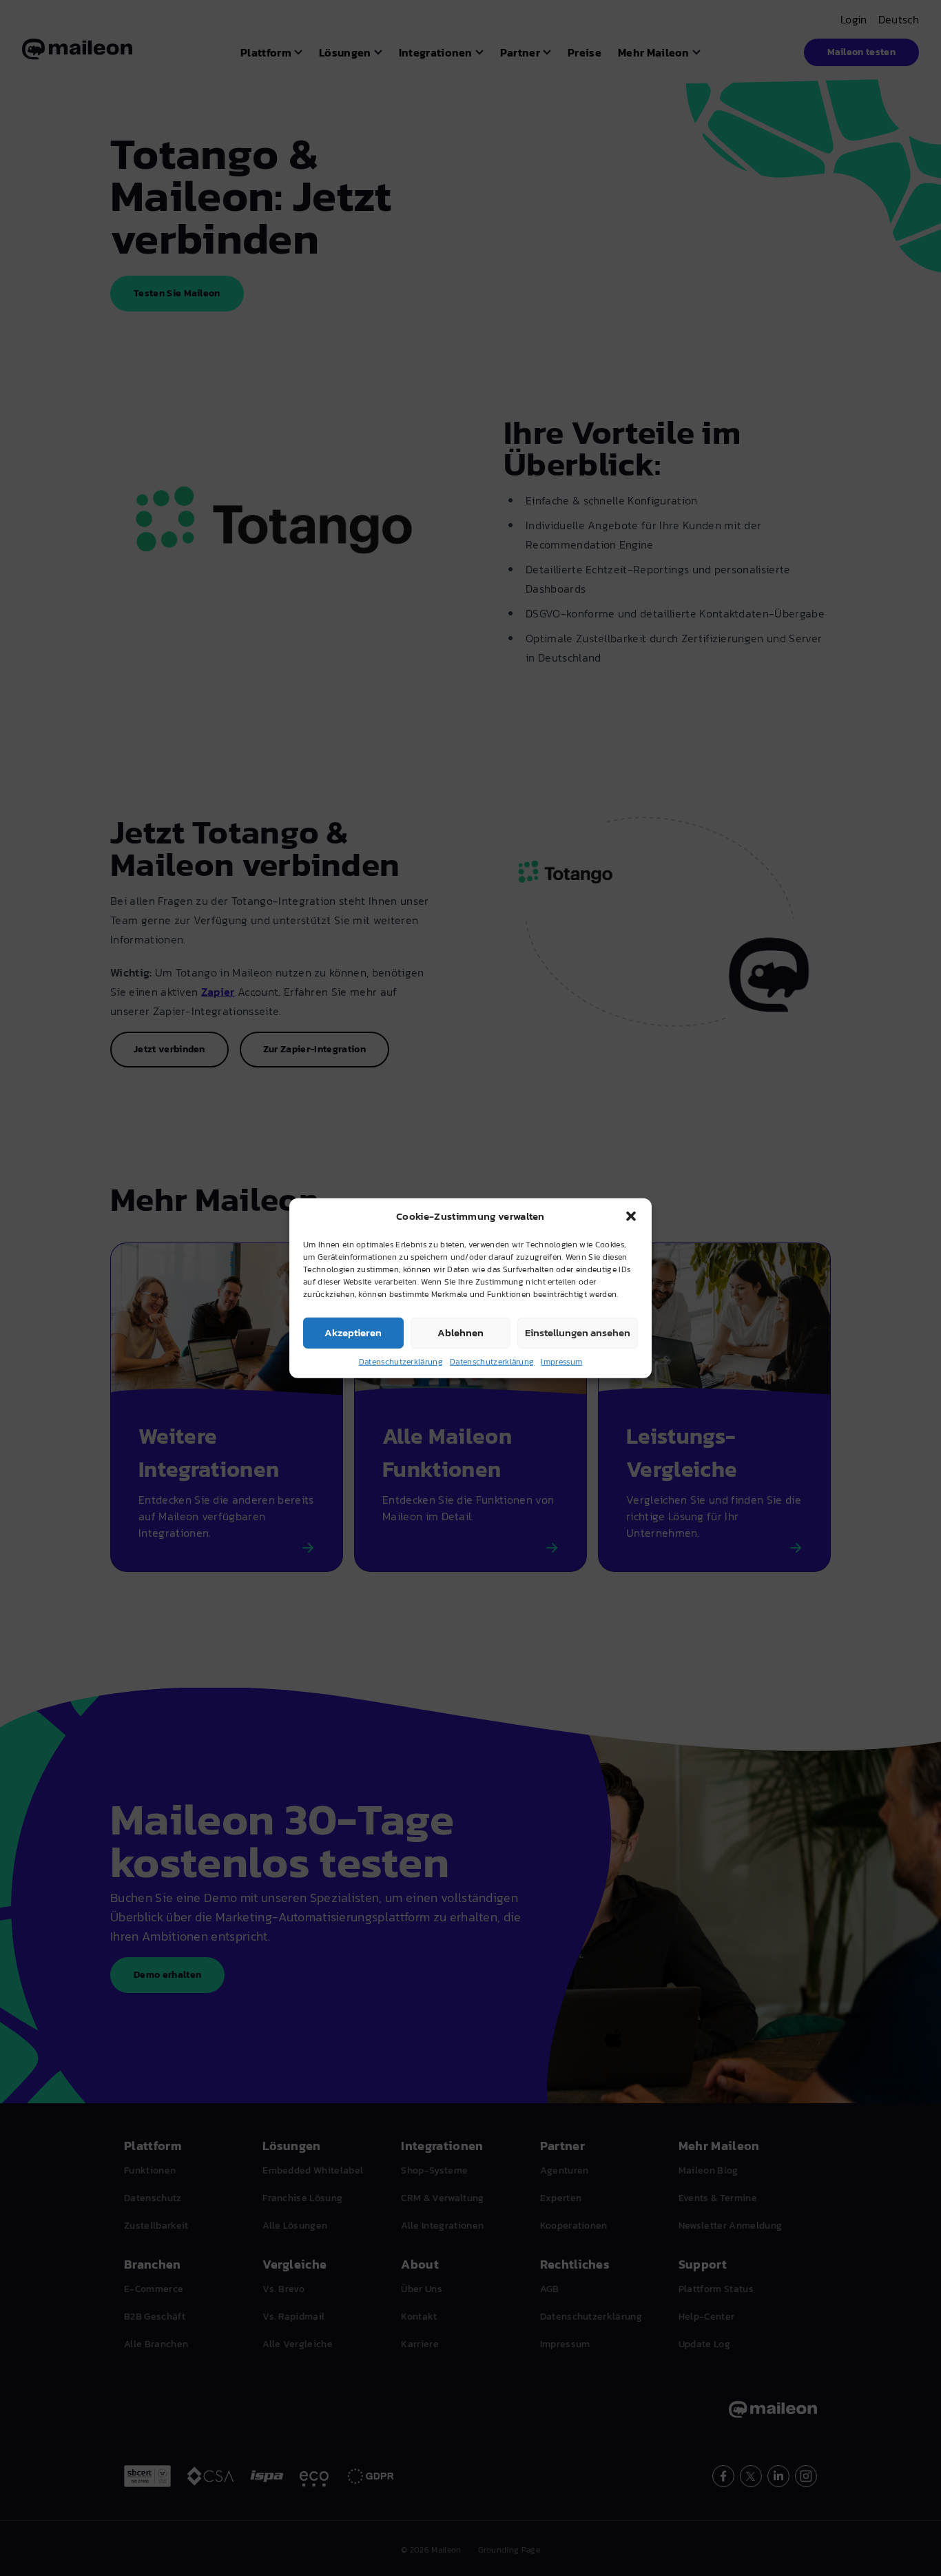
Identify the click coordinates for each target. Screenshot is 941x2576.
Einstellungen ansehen (578, 1332)
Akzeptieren (353, 1332)
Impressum (561, 1361)
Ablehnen (461, 1332)
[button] (631, 1216)
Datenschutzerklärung (401, 1361)
